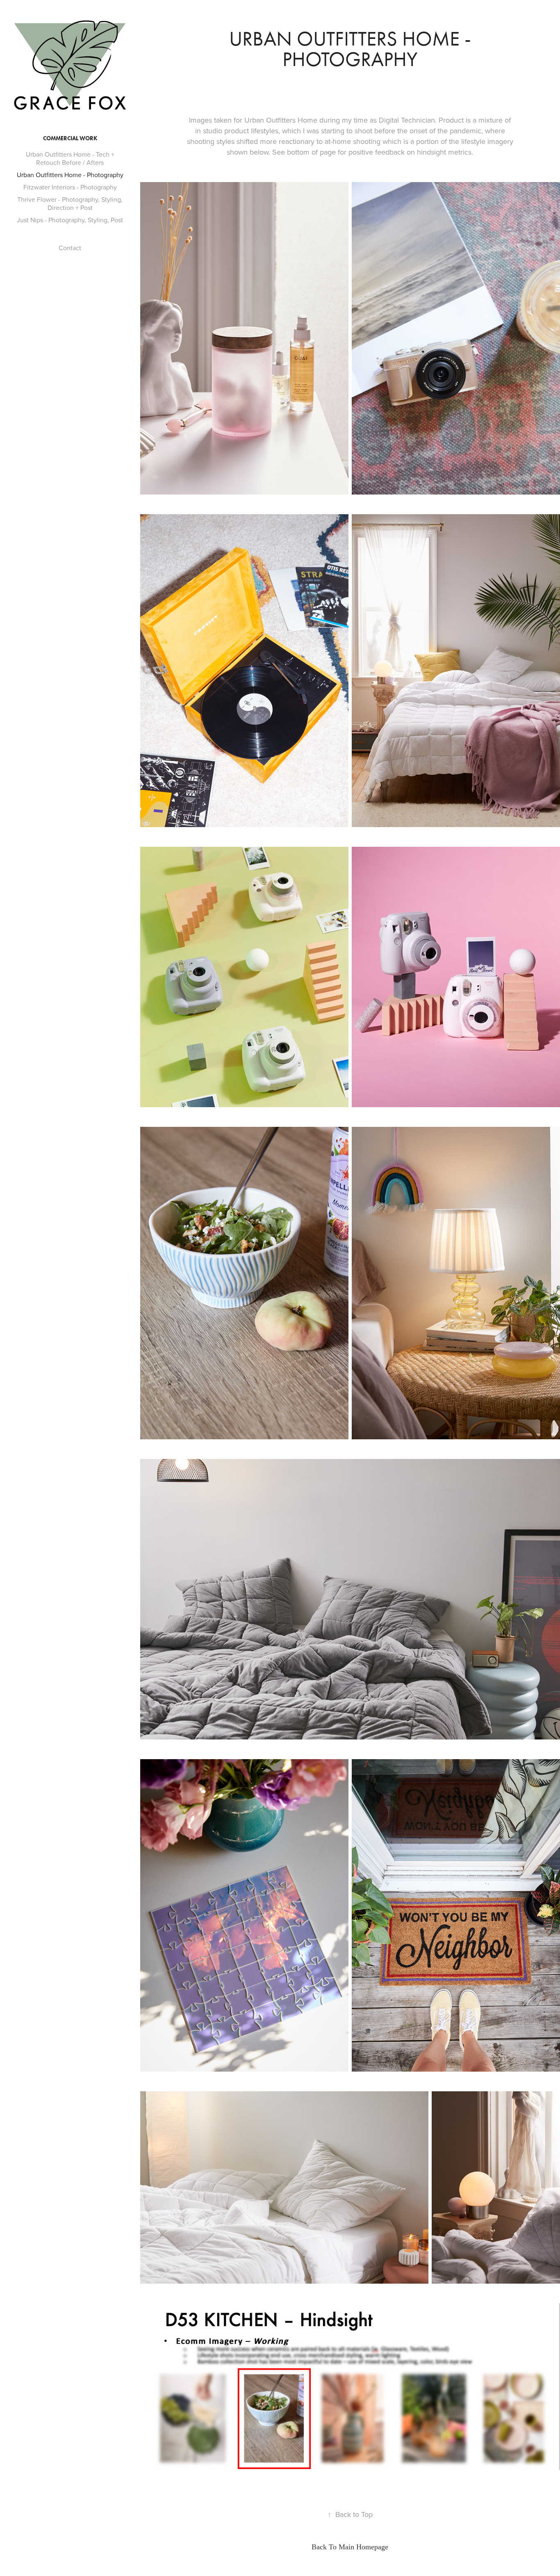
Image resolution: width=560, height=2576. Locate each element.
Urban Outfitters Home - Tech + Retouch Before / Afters (70, 158)
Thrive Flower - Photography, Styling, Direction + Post (70, 203)
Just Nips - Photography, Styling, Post (70, 220)
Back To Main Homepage (350, 2547)
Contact (70, 248)
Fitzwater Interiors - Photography (70, 187)
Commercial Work (70, 138)
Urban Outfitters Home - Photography (70, 175)
